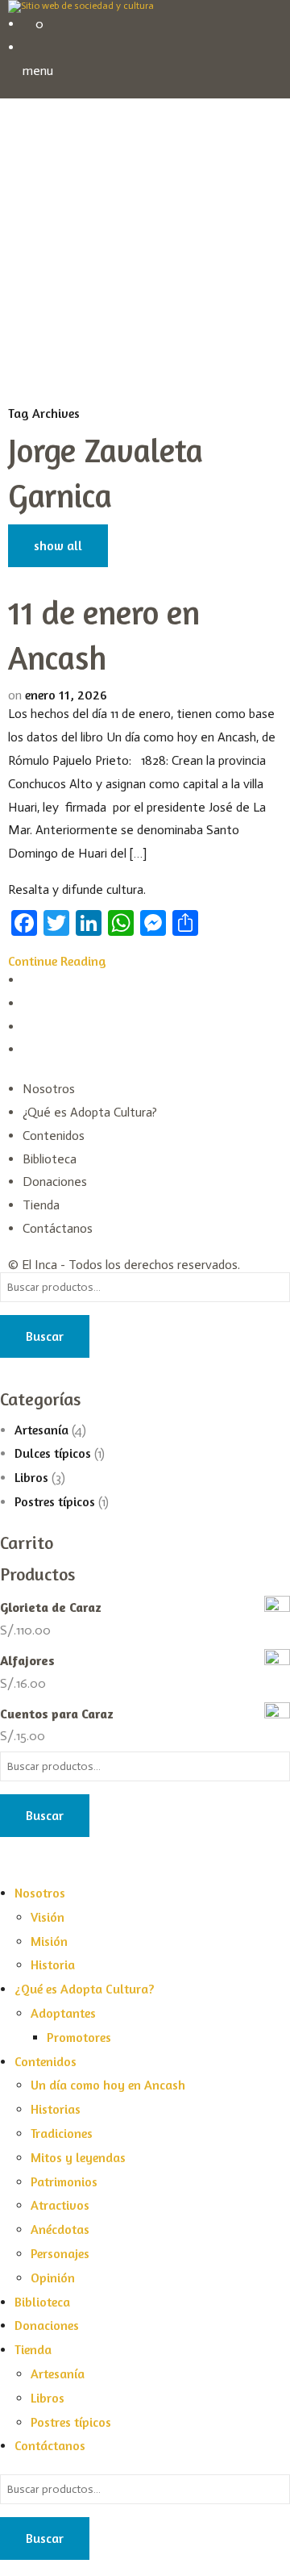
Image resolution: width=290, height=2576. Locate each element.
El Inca (39, 1265)
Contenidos (54, 1136)
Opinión (53, 2277)
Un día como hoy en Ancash (108, 2085)
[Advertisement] (145, 252)
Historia (53, 1964)
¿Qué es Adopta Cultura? (90, 1112)
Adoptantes (63, 2013)
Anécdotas (60, 2229)
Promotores (79, 2037)
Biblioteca (50, 1159)
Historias (56, 2109)
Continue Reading (57, 961)
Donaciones (55, 1182)
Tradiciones (62, 2133)
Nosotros (49, 1089)
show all (58, 545)
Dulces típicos (53, 1453)
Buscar (45, 1336)
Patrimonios (64, 2181)
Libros (31, 1477)
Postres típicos (55, 1501)
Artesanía (41, 1430)
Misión (49, 1941)
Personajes (60, 2253)
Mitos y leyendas (78, 2157)
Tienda (41, 1205)
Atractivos (60, 2205)
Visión (48, 1917)
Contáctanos (58, 1228)
